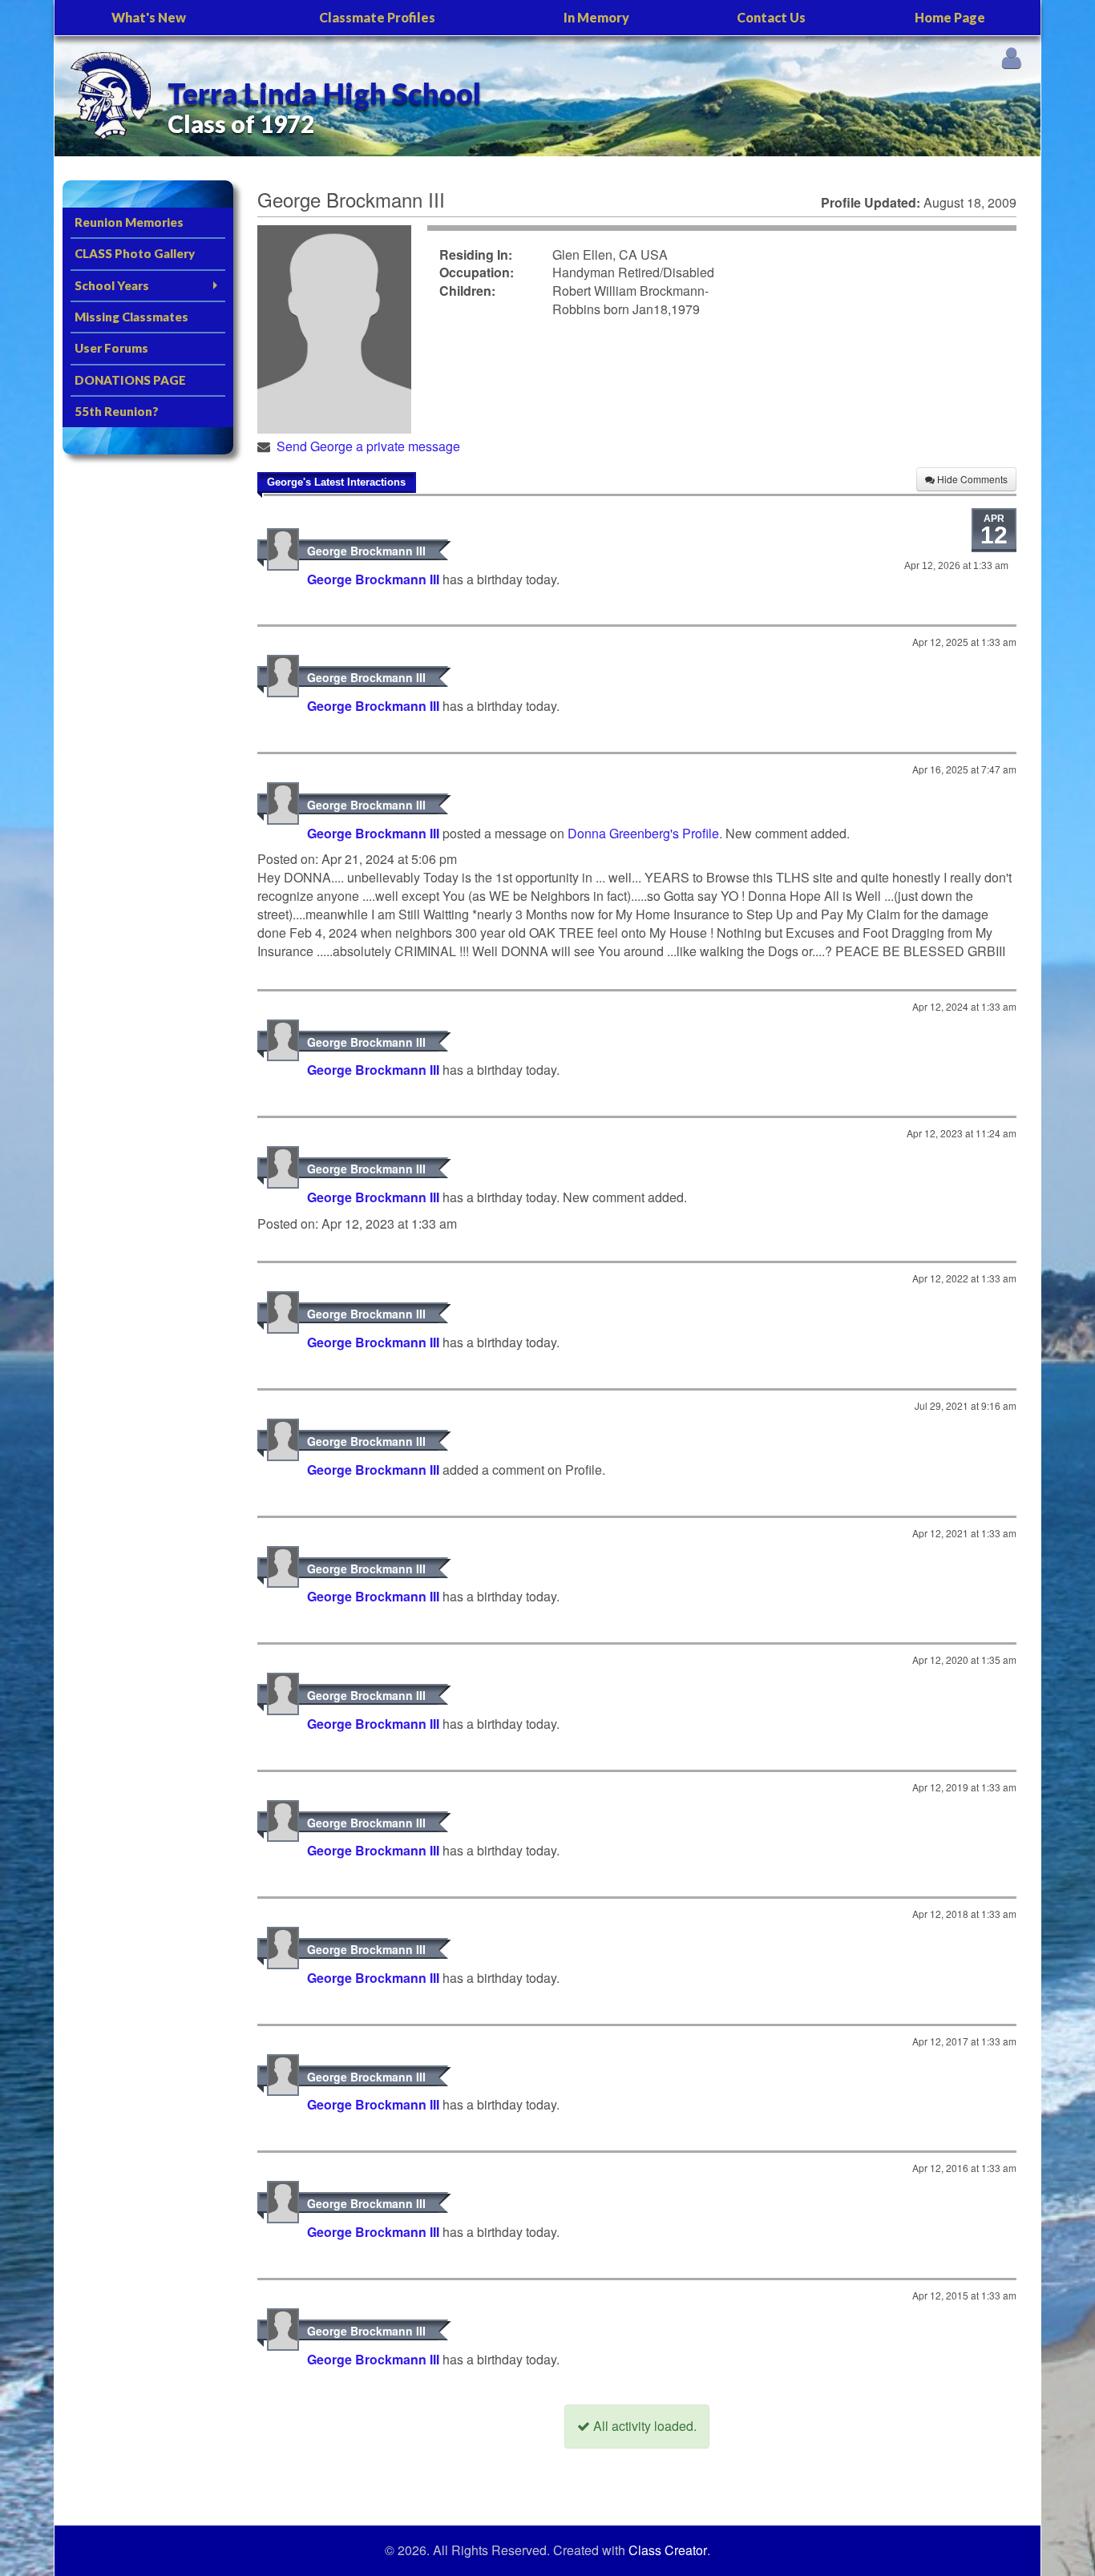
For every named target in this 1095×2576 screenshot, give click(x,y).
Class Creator (668, 2550)
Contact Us (771, 17)
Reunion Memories (129, 222)
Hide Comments (971, 479)
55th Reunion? (117, 411)
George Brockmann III (366, 551)
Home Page (950, 17)
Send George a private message (368, 446)
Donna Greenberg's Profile (643, 833)
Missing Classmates (131, 317)
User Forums (111, 348)
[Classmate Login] (1011, 57)
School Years (112, 285)
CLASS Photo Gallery (135, 253)
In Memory (596, 17)
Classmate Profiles (377, 17)
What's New (149, 17)
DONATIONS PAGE (130, 380)
